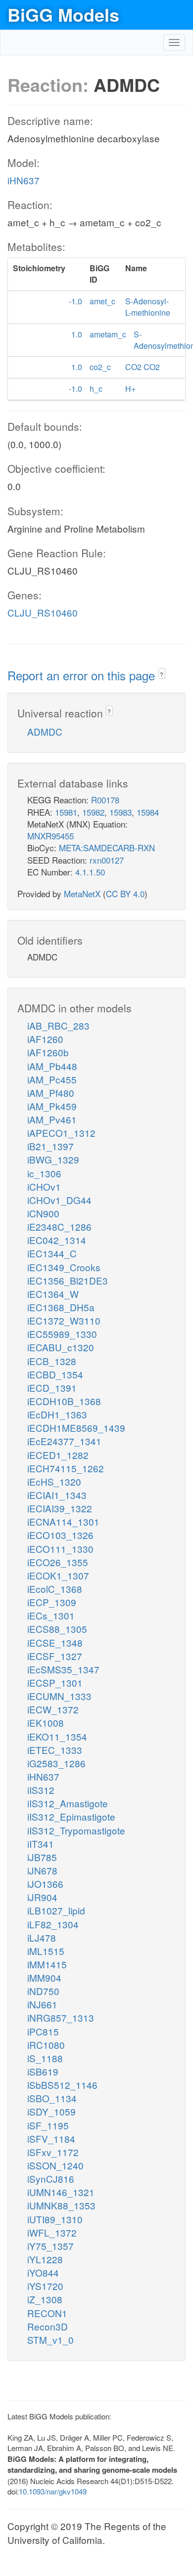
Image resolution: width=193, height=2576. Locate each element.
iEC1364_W (53, 1294)
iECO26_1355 (58, 1562)
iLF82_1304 (53, 1924)
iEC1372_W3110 (64, 1320)
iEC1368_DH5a (61, 1307)
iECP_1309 (52, 1602)
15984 (148, 812)
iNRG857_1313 (61, 2017)
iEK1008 (46, 1723)
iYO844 (43, 2272)
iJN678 (42, 1870)
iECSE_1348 (55, 1642)
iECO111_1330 (60, 1549)
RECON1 (47, 2313)
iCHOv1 (44, 1186)
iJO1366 (45, 1884)
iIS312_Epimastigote (71, 1816)
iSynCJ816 (51, 2179)
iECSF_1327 (55, 1656)
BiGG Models (63, 14)
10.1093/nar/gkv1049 (53, 2491)
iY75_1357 (50, 2246)
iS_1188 (45, 2058)
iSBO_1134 (52, 2098)
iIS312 (41, 1790)
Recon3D (48, 2326)
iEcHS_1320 (54, 1481)
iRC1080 (46, 2045)
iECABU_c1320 (61, 1347)
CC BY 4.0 (125, 893)
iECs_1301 (51, 1615)
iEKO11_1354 (57, 1736)
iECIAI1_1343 (57, 1495)
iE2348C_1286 (59, 1226)
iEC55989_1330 (62, 1334)
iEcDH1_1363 (57, 1414)
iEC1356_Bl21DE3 (68, 1280)
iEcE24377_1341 (64, 1441)
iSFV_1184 (51, 2139)
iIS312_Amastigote (68, 1803)
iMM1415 (47, 1964)
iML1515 (46, 1951)
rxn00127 (107, 860)
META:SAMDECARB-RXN (107, 848)
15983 (121, 812)
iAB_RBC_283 (58, 1025)
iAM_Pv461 (52, 1119)
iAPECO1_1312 (61, 1133)
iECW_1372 (53, 1709)
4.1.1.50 (90, 872)
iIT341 (41, 1844)
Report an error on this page (83, 675)
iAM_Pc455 (52, 1079)
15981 (66, 812)
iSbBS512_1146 (62, 2085)
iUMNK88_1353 (61, 2205)
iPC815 (43, 2031)
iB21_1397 (50, 1146)
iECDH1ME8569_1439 (76, 1428)
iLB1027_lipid (56, 1910)
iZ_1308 (45, 2299)
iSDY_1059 (51, 2111)
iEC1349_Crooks (64, 1267)
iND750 (43, 1991)
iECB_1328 (52, 1361)
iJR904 (42, 1897)
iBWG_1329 (53, 1159)
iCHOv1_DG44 (59, 1200)
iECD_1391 (52, 1388)
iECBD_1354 (55, 1374)
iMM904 (44, 1977)
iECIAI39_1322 (60, 1508)
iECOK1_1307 (58, 1575)
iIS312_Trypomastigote (76, 1830)
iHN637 (24, 180)
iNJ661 (42, 2004)
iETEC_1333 (55, 1750)
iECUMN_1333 (59, 1696)
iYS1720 (45, 2286)
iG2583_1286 (56, 1763)
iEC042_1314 (57, 1240)
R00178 (105, 800)
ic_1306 (44, 1173)
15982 (93, 812)
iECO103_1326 (60, 1535)
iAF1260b (48, 1052)
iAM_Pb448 (52, 1066)
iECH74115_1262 (66, 1468)
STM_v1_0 (50, 2340)
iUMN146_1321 (61, 2192)
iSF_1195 (48, 2125)
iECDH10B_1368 (64, 1401)
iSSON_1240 (55, 2165)
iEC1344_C (52, 1253)
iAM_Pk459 (52, 1106)
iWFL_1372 (52, 2232)
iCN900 (43, 1213)
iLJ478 (42, 1937)
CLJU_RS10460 (43, 612)
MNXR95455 (50, 836)
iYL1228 (45, 2259)
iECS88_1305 (57, 1629)
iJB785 (42, 1857)
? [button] (162, 674)
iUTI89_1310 (55, 2219)
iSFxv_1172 (53, 2152)
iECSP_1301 (55, 1683)
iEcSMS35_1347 (63, 1669)
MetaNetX (82, 893)
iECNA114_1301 (63, 1521)
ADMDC (45, 731)
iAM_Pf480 (51, 1093)
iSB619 (43, 2071)
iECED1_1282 (58, 1455)
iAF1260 (45, 1039)
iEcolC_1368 (55, 1589)
